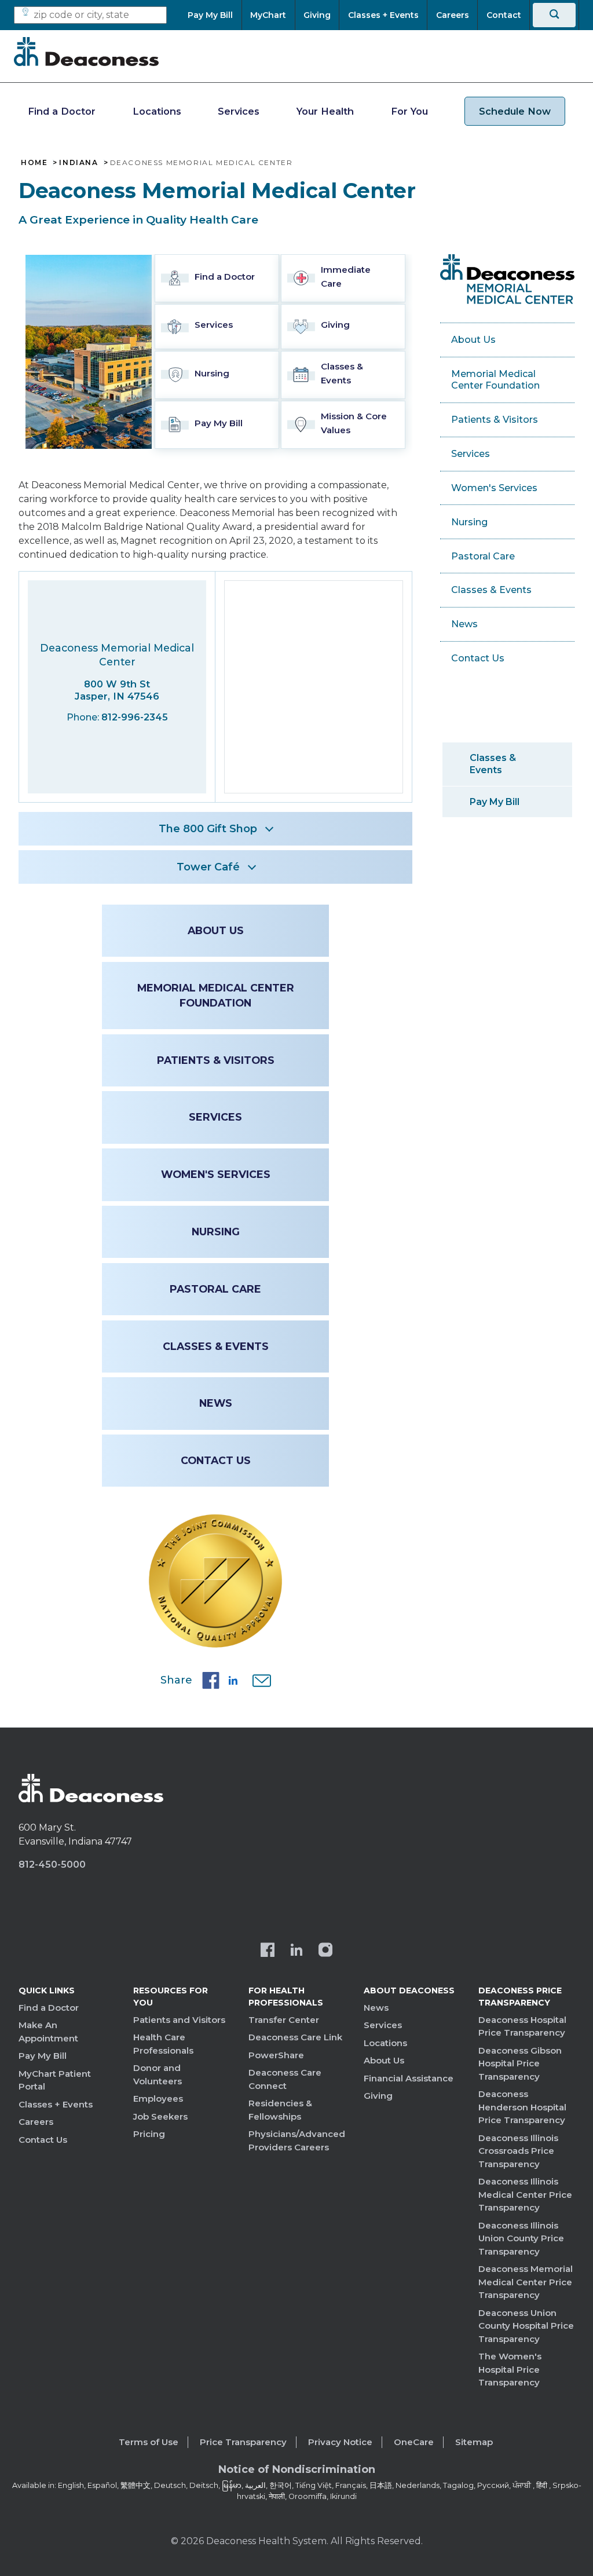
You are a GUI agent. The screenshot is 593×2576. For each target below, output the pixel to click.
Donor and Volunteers (158, 2074)
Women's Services (216, 1174)
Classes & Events (216, 1346)
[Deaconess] (86, 52)
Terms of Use (149, 2442)
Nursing (216, 1232)
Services (239, 111)
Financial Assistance (409, 2078)
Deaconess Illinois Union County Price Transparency (521, 2238)
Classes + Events (56, 2104)
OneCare (414, 2442)
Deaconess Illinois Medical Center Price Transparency (525, 2194)
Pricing (149, 2134)
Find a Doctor (62, 111)
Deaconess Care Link (295, 2037)
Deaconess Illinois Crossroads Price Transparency (518, 2151)
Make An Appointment (48, 2032)
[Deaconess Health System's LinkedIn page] (296, 1951)
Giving (378, 2096)
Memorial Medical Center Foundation (216, 995)
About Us (216, 930)
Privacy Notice (340, 2442)
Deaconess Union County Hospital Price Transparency (526, 2326)
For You (409, 111)
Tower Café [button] (208, 867)
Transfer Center (284, 2020)
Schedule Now (515, 111)
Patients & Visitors (216, 1060)
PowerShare (276, 2055)
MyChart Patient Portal (55, 2080)
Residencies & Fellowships (280, 2110)
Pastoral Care (215, 1289)
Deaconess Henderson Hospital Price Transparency (522, 2107)
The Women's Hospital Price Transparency (510, 2369)
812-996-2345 (135, 717)
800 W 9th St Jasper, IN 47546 (117, 690)
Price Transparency (243, 2442)
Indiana (78, 163)
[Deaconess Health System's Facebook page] (268, 1951)
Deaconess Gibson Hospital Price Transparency (520, 2063)
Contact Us (216, 1460)
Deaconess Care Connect (285, 2079)
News (216, 1403)
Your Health (325, 111)
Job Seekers (160, 2116)
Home (34, 163)
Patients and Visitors (179, 2020)
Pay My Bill (495, 802)
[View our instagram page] (325, 1951)
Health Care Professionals (163, 2044)
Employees (158, 2099)
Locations (157, 111)
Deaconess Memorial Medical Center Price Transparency (526, 2282)
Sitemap (474, 2442)
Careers (36, 2122)
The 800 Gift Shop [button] (208, 829)
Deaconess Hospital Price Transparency (522, 2026)
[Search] (554, 15)
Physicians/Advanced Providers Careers (297, 2140)
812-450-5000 (52, 1865)
